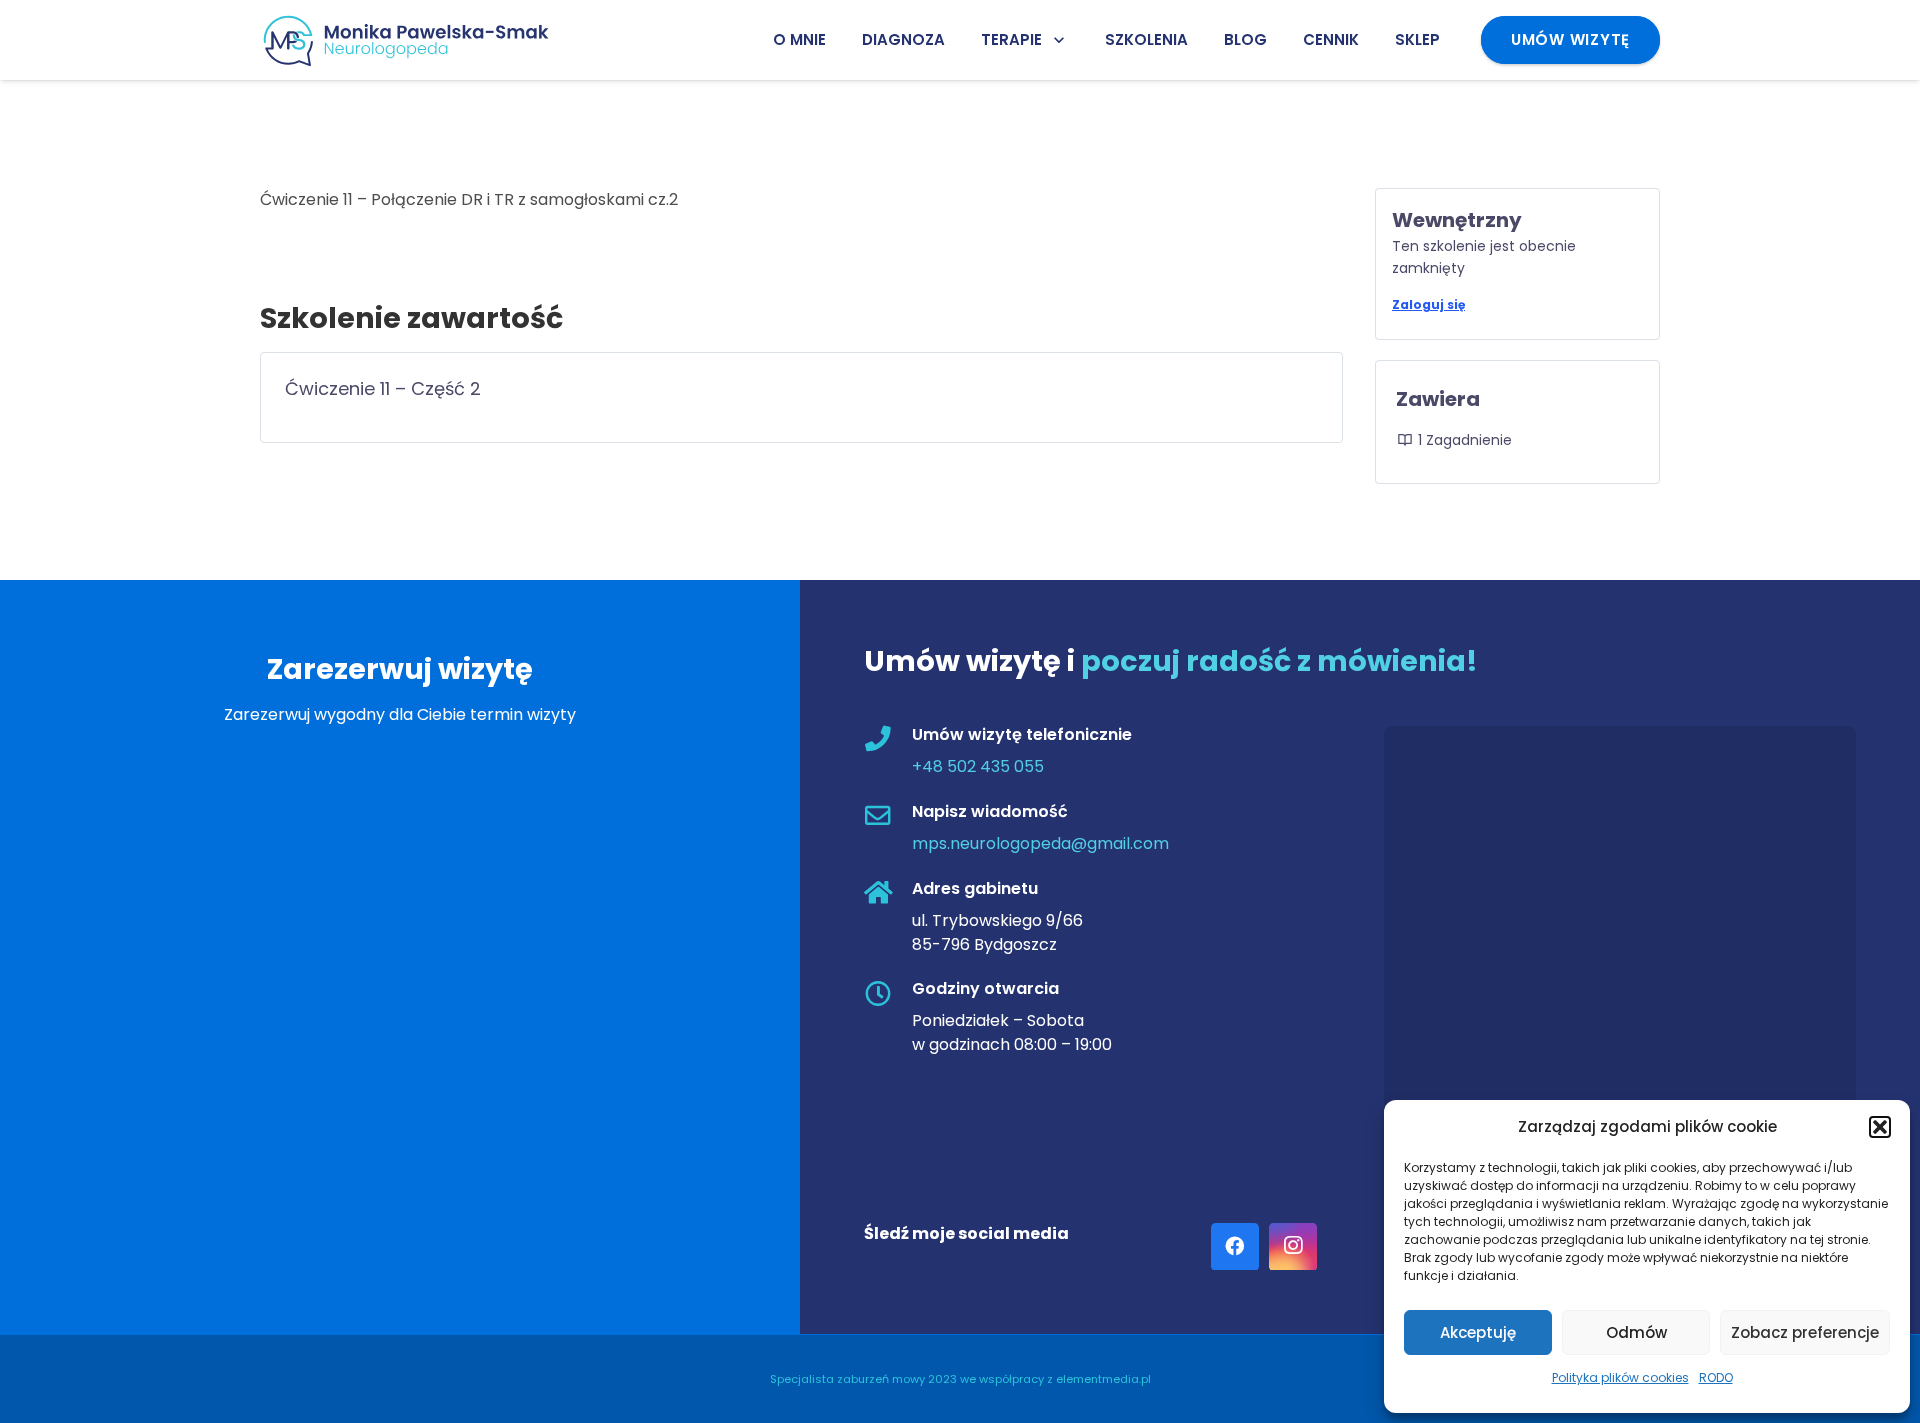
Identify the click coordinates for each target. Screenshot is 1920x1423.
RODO (1716, 1377)
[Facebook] (1235, 1247)
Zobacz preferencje (1805, 1332)
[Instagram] (1293, 1247)
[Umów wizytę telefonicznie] (888, 741)
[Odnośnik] (414, 40)
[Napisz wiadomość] (888, 818)
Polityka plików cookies (1620, 1377)
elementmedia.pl (1103, 1379)
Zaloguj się (1428, 304)
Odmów (1636, 1332)
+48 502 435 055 (978, 767)
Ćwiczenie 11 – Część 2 (383, 388)
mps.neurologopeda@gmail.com (1040, 844)
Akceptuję (1478, 1332)
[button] (1880, 1127)
